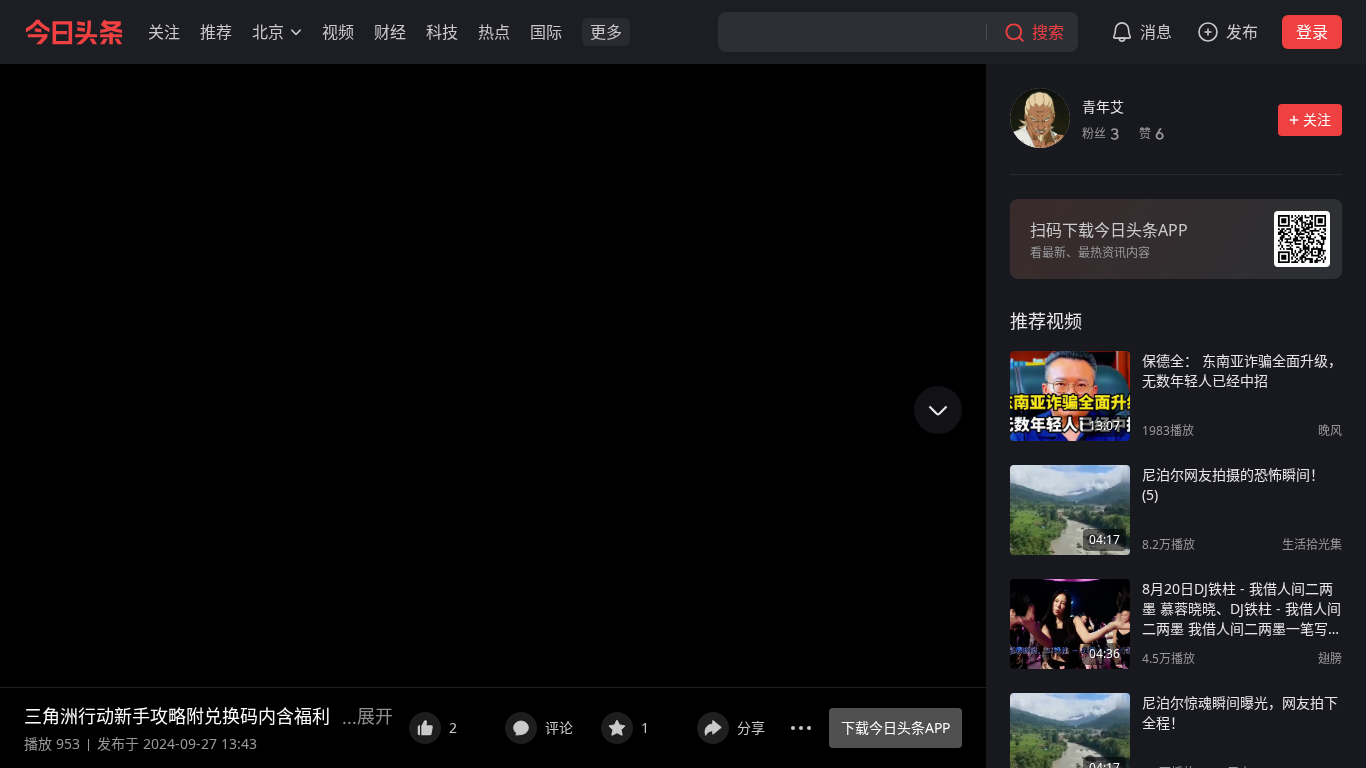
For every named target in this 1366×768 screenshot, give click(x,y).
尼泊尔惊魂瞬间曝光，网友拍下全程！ (1240, 712)
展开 (375, 716)
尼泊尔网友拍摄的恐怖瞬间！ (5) (1233, 484)
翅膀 (1330, 658)
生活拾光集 (1312, 544)
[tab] (1046, 321)
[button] (164, 32)
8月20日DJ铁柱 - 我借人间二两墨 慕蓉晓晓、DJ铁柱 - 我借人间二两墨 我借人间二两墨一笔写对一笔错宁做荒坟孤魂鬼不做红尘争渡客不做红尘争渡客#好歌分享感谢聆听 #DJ (1242, 609)
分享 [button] (751, 727)
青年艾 (1103, 106)
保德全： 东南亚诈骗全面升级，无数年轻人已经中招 (1242, 370)
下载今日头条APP (895, 727)
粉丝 (1100, 133)
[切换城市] (296, 32)
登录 (1312, 32)
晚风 (1330, 430)
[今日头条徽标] (74, 32)
